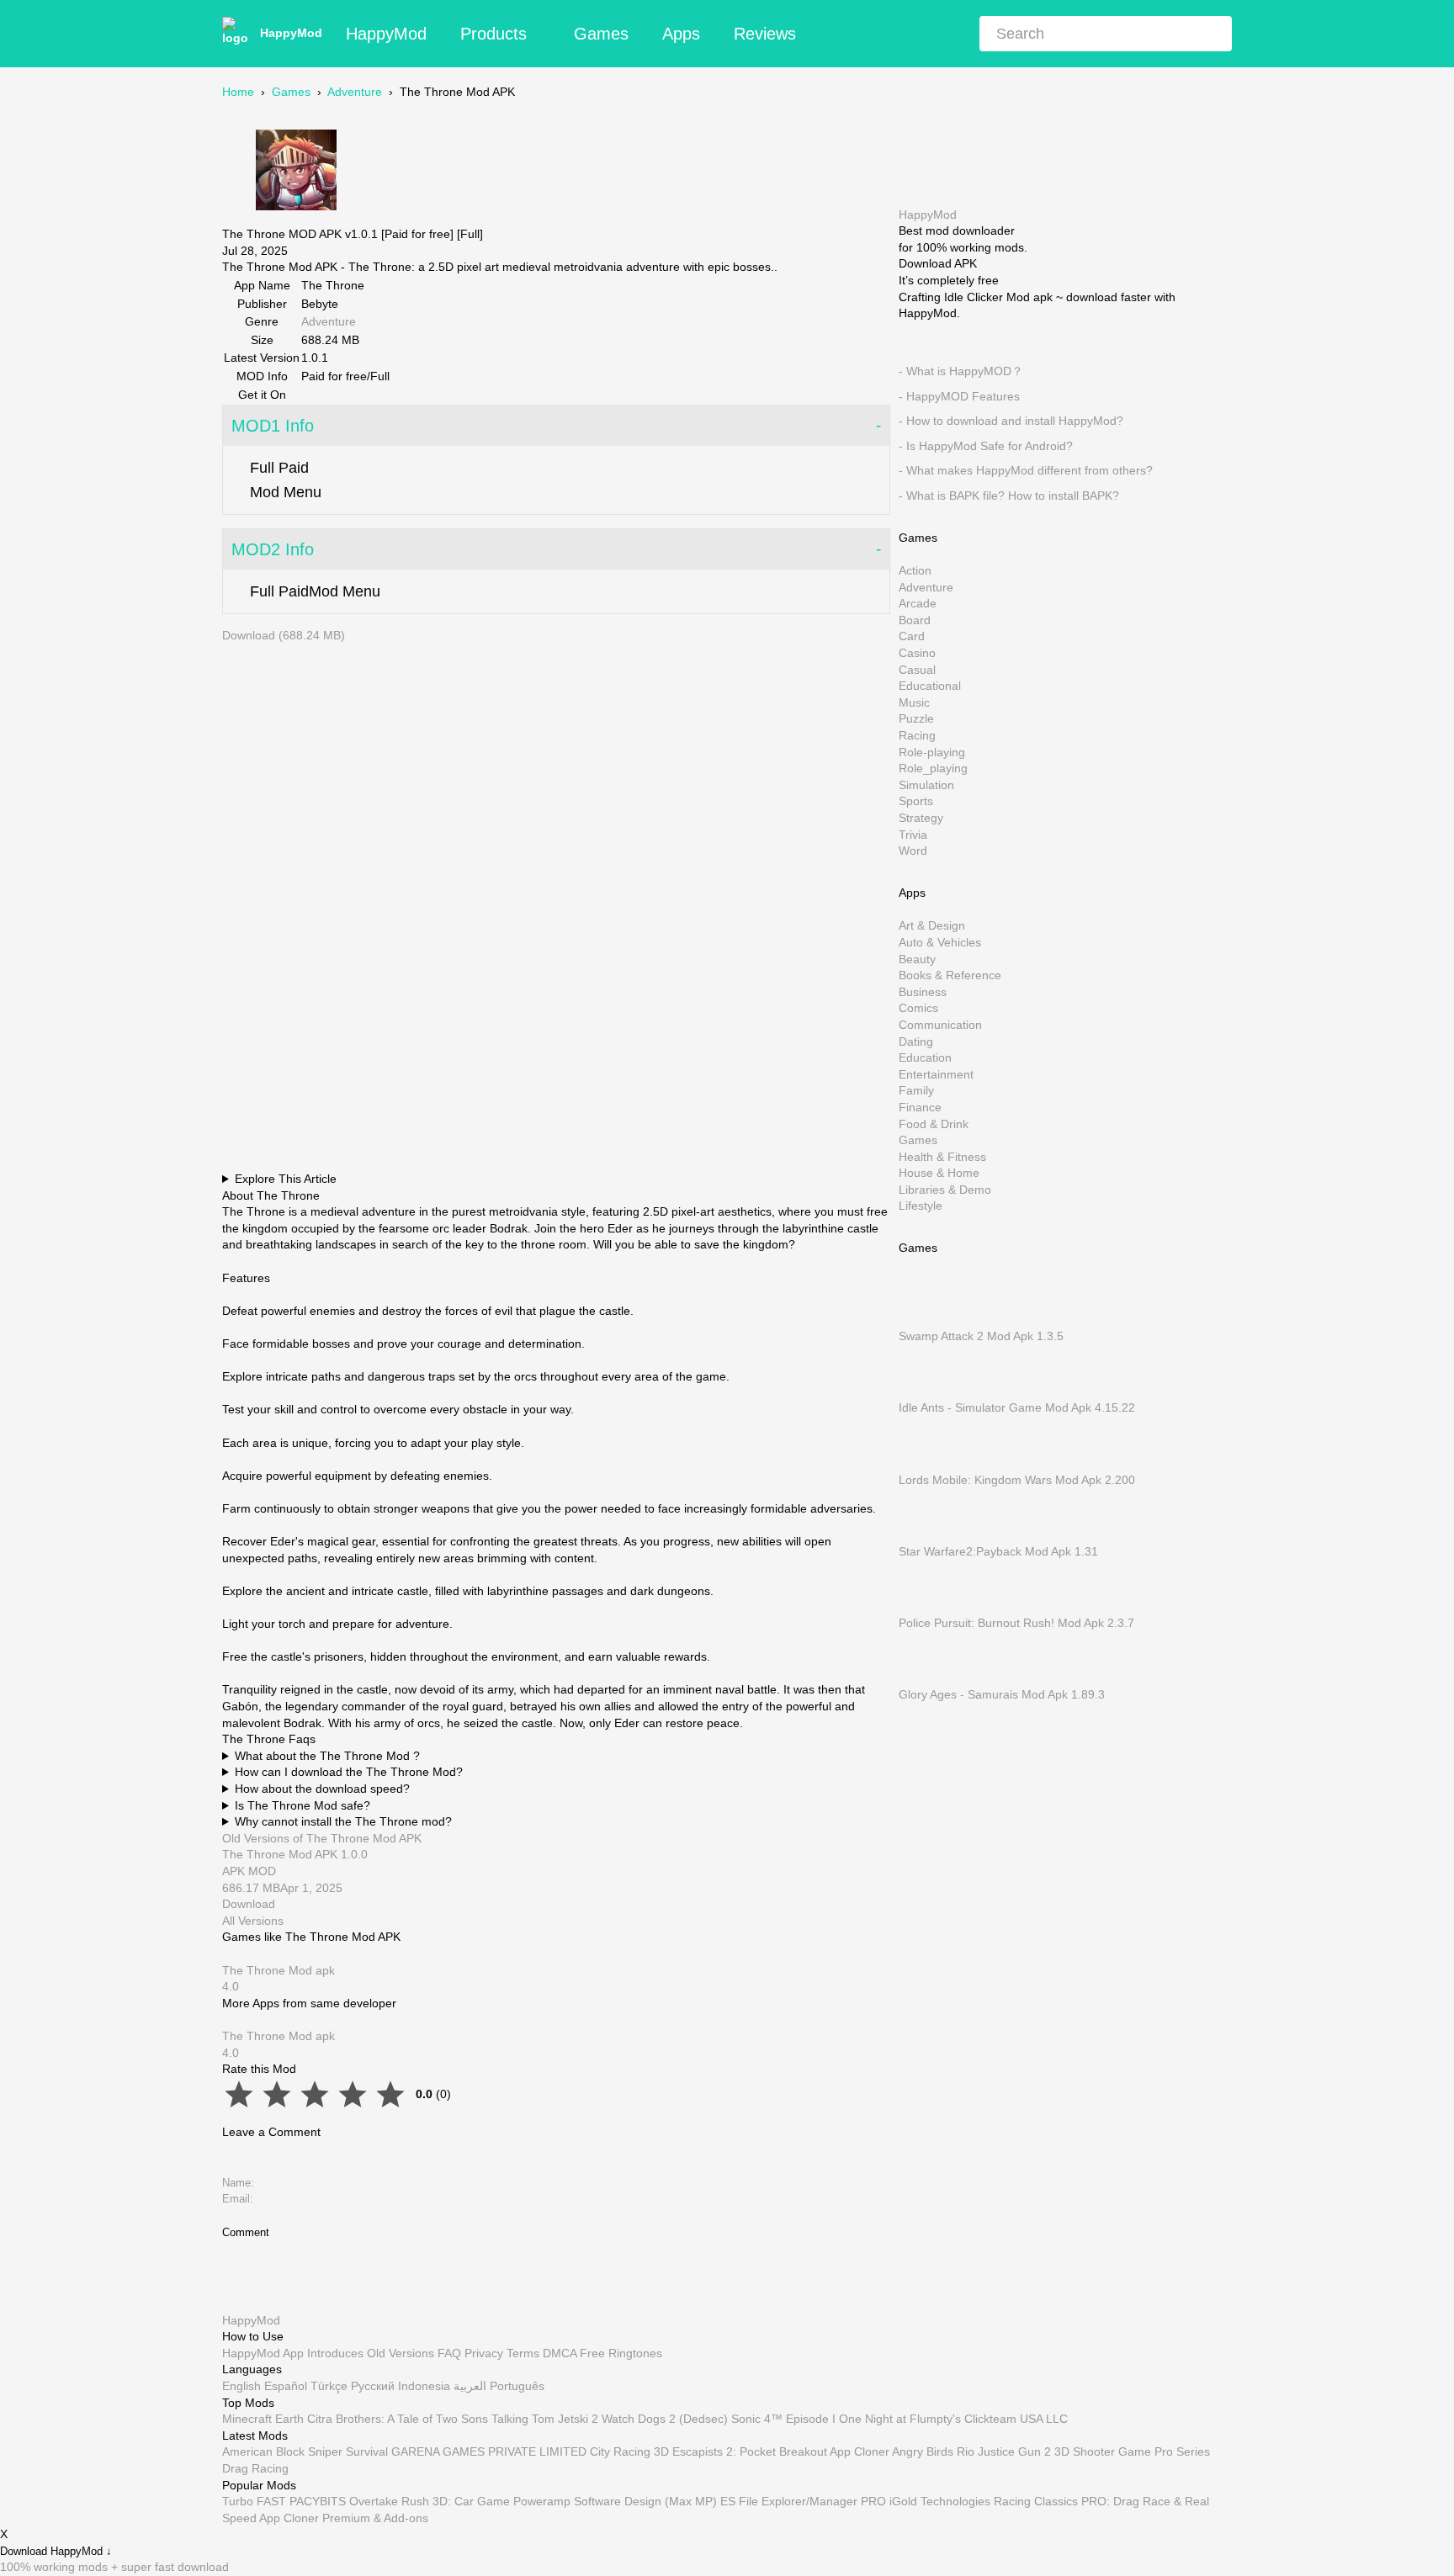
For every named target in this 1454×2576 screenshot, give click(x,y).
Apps (681, 34)
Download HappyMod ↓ (56, 2551)
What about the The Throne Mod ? (327, 1756)
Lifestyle (921, 1206)
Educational (930, 686)
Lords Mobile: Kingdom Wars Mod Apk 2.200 (1017, 1479)
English (241, 2386)
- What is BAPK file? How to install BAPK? (1009, 496)
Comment (246, 2232)
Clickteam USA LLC (1016, 2419)
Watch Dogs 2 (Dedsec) (665, 2419)
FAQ (449, 2352)
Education (925, 1057)
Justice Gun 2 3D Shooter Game (1064, 2451)
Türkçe (329, 2386)
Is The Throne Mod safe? (302, 1805)
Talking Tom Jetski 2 (545, 2419)
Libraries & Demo (945, 1189)
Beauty (917, 958)
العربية (470, 2386)
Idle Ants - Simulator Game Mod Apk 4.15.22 (1017, 1407)
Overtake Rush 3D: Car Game (430, 2501)
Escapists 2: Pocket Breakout (750, 2451)
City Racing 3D (629, 2451)
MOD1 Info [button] (273, 426)
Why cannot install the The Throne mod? (343, 1821)
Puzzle (916, 718)
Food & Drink (934, 1123)
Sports (916, 801)
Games (601, 34)
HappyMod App (263, 2352)
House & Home (939, 1173)
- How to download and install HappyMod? (1011, 421)
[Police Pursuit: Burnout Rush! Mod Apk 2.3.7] (924, 1606)
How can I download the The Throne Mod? (349, 1772)
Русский (373, 2386)
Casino (917, 653)
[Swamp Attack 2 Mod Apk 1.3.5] (924, 1319)
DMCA (560, 2352)
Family (916, 1090)
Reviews (765, 34)
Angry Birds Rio (933, 2451)
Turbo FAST (254, 2501)
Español (286, 2386)
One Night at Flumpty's (900, 2419)
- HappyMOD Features (959, 395)
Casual (917, 669)
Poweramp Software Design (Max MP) (615, 2501)
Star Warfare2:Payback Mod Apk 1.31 (998, 1550)
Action (915, 570)
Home (238, 92)
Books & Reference (950, 975)
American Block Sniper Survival (305, 2451)
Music (914, 702)
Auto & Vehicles (940, 942)
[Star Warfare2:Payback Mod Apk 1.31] (924, 1534)
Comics (918, 1008)
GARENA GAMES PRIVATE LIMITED (489, 2451)
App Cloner (860, 2451)
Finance (920, 1107)
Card (912, 636)
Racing (917, 735)
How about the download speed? (322, 1789)
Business (923, 991)
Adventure (355, 92)
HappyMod (291, 33)
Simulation (926, 784)
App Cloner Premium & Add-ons (344, 2517)
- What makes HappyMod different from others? (1026, 470)
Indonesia (424, 2386)
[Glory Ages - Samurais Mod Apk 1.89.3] (924, 1678)
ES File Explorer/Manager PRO (803, 2501)
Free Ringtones (621, 2352)
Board (915, 619)
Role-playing (932, 751)
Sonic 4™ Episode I (783, 2419)
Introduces (335, 2352)
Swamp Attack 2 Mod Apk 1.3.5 (981, 1336)
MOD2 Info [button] (273, 549)
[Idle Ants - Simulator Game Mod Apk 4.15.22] (924, 1391)
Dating (916, 1041)
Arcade (918, 603)
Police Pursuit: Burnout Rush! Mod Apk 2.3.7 (1016, 1623)
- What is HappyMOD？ (961, 371)
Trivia (913, 834)
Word (913, 851)
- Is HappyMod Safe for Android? (986, 445)
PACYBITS (318, 2501)
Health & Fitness (942, 1156)
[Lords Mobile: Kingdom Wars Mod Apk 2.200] (924, 1463)
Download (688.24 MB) (284, 635)
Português (517, 2386)
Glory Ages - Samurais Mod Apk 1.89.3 (1002, 1694)
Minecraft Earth (263, 2419)
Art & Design (932, 925)
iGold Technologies (940, 2501)
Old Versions (401, 2352)
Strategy (921, 818)
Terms (523, 2352)
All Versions (253, 1921)
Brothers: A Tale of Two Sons (412, 2419)
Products (494, 34)
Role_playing (933, 768)
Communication (940, 1025)
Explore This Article (286, 1179)
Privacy (484, 2352)
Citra (320, 2419)
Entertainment (936, 1073)
